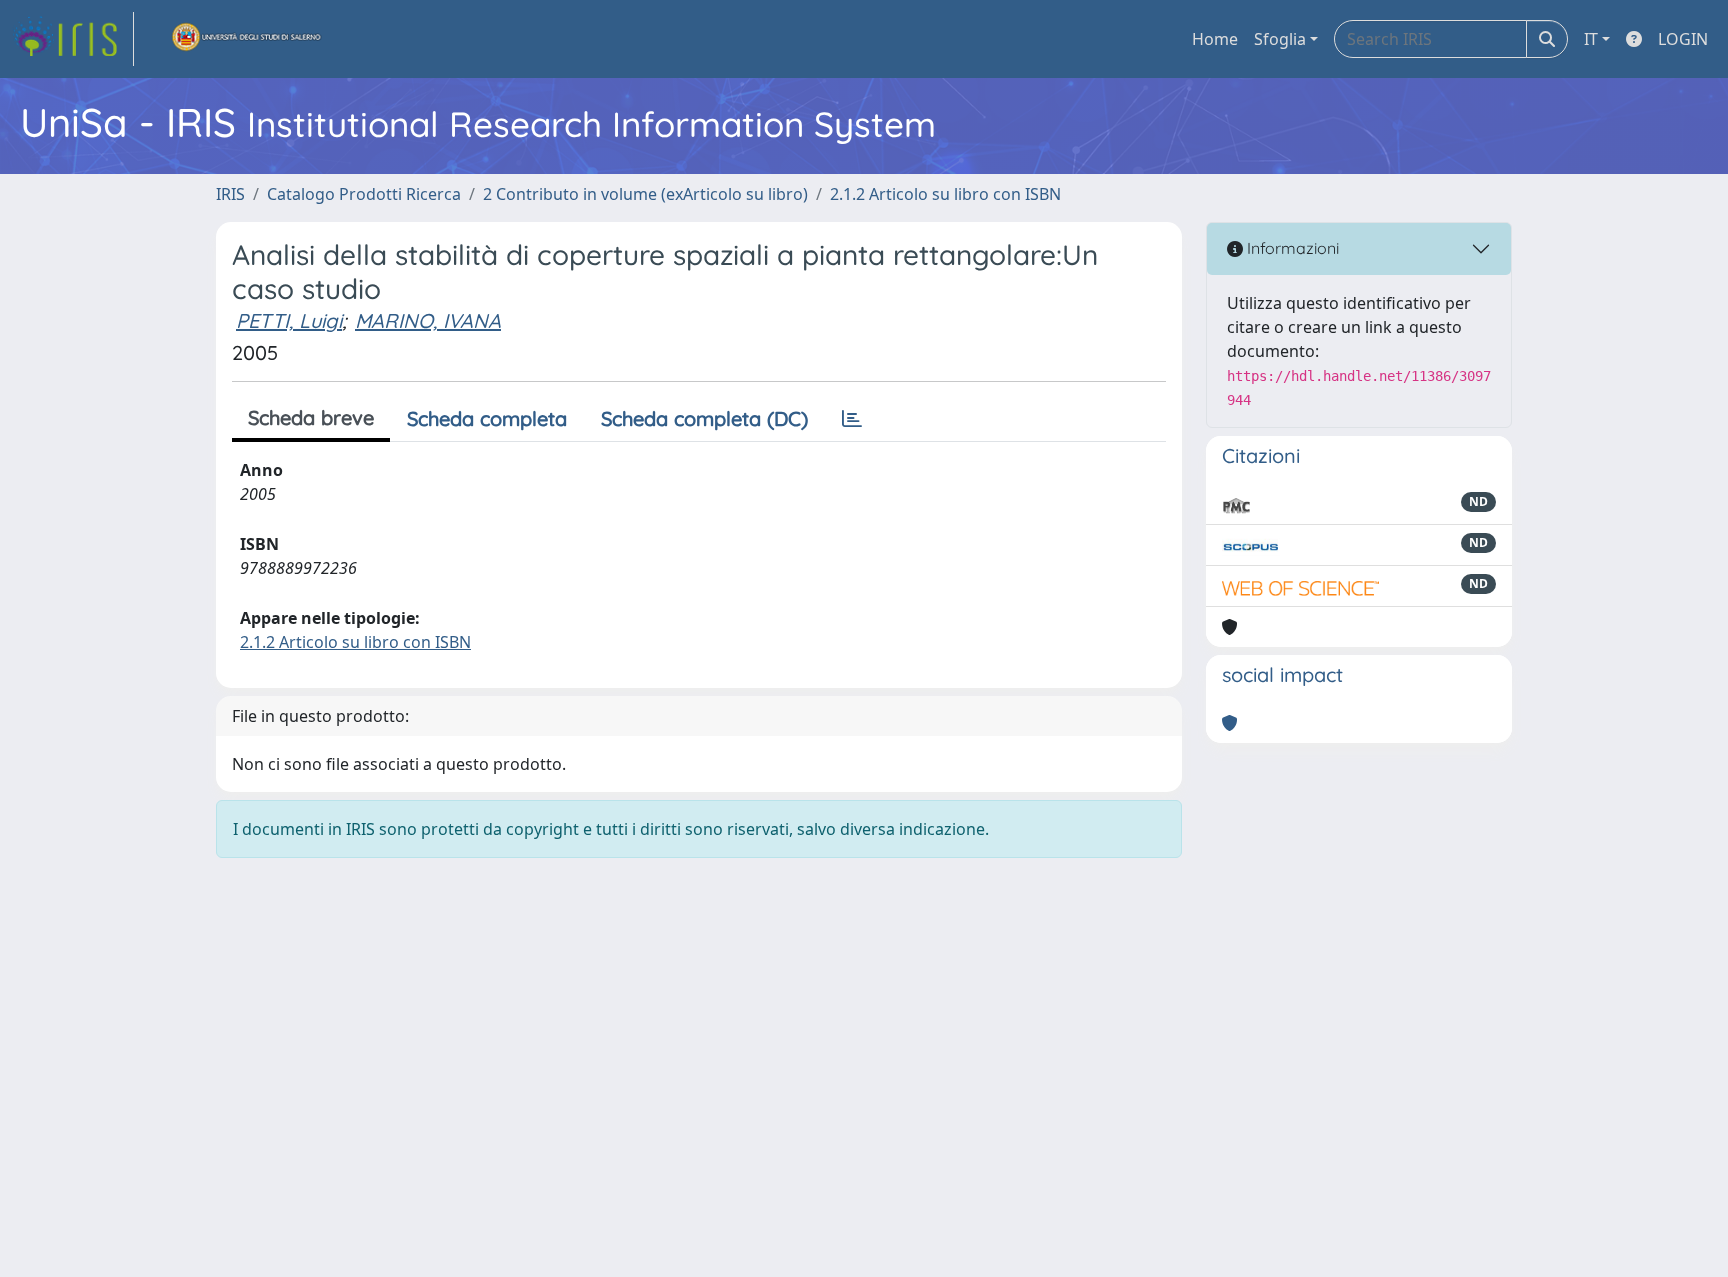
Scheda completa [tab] (487, 418)
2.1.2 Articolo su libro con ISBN (945, 194)
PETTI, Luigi (289, 320)
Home (1215, 39)
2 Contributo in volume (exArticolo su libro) (645, 194)
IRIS (230, 194)
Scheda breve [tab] (311, 417)
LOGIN (1683, 39)
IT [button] (1591, 39)
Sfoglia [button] (1280, 39)
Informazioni (1291, 248)
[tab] (852, 419)
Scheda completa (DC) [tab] (704, 418)
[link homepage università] (247, 39)
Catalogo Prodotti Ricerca (364, 194)
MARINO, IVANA (428, 320)
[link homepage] (73, 39)
